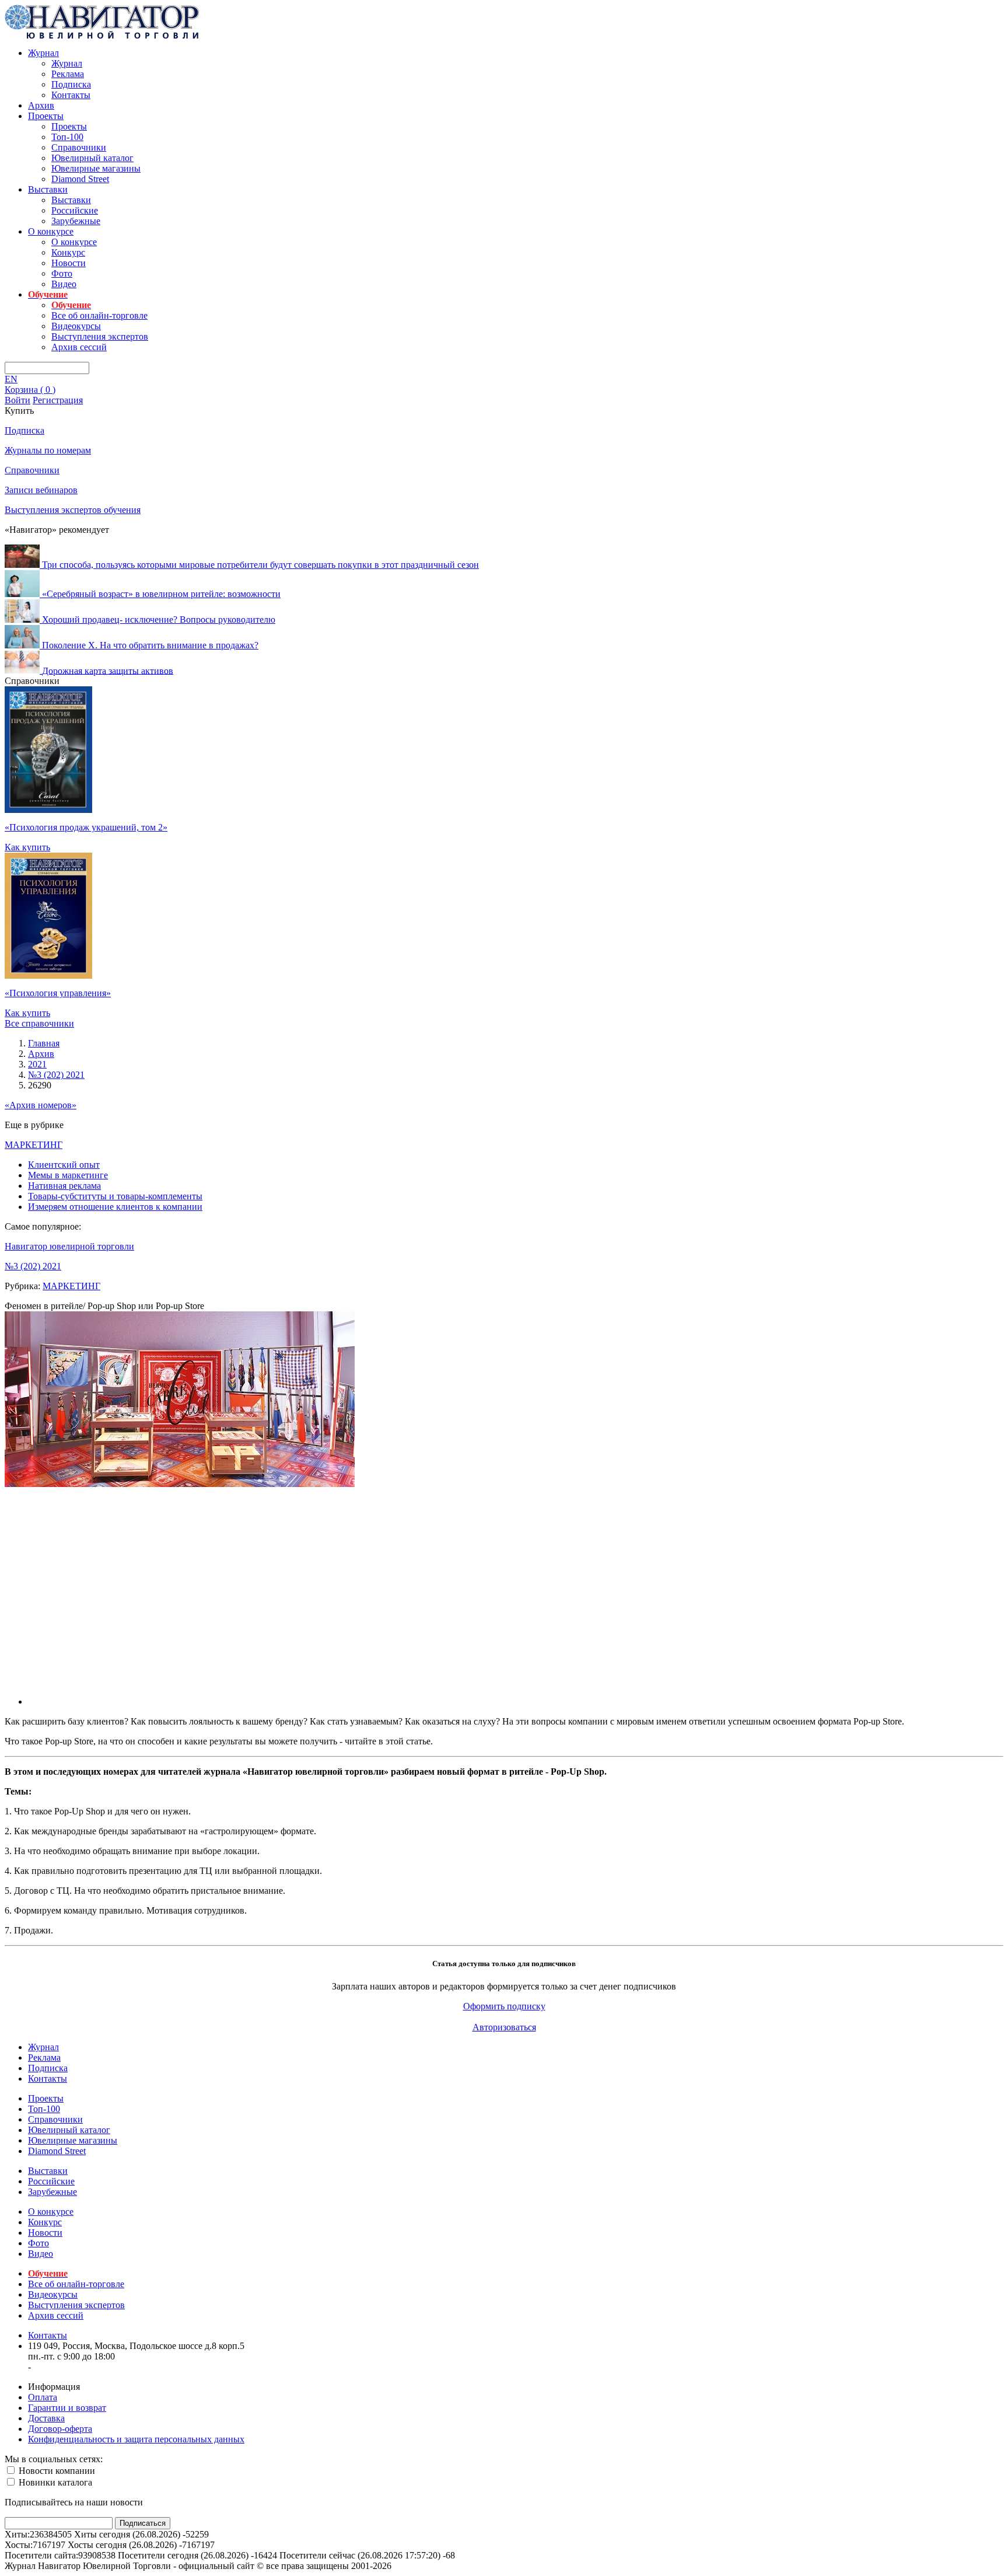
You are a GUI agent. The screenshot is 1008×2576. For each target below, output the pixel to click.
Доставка (46, 2418)
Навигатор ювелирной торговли (69, 1246)
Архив (41, 105)
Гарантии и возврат (67, 2408)
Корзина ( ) (30, 390)
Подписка (71, 84)
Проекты (46, 116)
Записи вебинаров (41, 490)
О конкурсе (51, 231)
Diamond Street (80, 179)
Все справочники (39, 1023)
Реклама (68, 74)
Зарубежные (76, 221)
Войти (17, 400)
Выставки (48, 189)
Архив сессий (79, 347)
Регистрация (58, 400)
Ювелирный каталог (92, 158)
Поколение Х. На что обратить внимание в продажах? (150, 645)
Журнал (43, 53)
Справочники (79, 147)
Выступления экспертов (100, 336)
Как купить (27, 847)
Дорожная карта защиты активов (108, 670)
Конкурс (68, 252)
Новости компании (56, 2471)
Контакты (71, 95)
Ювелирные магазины (96, 168)
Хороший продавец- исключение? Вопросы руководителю (159, 619)
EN (11, 379)
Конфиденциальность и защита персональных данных (136, 2439)
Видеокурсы (76, 326)
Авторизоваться (504, 2027)
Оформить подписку (504, 2006)
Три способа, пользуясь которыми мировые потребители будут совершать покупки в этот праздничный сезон (260, 565)
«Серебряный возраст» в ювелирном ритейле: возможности (161, 594)
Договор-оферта (60, 2429)
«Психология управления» (58, 993)
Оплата (43, 2397)
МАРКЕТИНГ (34, 1145)
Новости (69, 263)
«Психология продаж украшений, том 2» (86, 827)
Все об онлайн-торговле (99, 315)
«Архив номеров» (41, 1105)
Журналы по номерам (48, 450)
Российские (75, 210)
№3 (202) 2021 (33, 1266)
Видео (64, 284)
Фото (62, 273)
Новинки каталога (54, 2482)
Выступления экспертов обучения (73, 510)
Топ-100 (67, 137)
